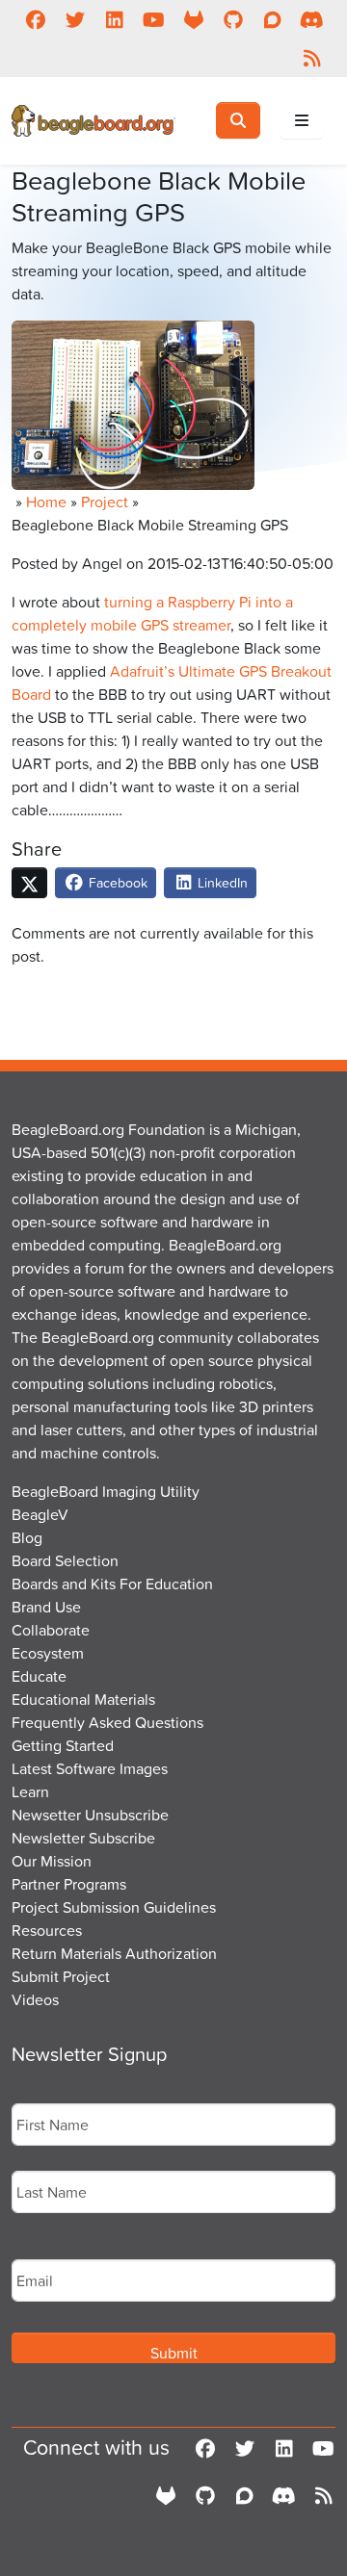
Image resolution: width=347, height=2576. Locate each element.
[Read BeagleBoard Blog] (312, 58)
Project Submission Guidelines (114, 1907)
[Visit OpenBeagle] (193, 19)
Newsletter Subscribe (83, 1838)
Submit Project (61, 1976)
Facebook (116, 882)
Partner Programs (69, 1884)
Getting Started (63, 1745)
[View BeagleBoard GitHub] (233, 19)
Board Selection (65, 1560)
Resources (47, 1930)
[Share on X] (29, 883)
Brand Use (46, 1607)
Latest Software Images (90, 1768)
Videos (35, 1999)
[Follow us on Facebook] (35, 19)
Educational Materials (83, 1699)
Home (46, 502)
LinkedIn (221, 882)
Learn (30, 1791)
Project (105, 502)
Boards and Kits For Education (112, 1584)
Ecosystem (48, 1653)
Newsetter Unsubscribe (90, 1815)
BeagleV (40, 1514)
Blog (27, 1537)
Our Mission (52, 1861)
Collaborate (51, 1630)
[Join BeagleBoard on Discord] (312, 19)
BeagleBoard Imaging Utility (106, 1491)
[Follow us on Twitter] (75, 19)
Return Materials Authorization (114, 1953)
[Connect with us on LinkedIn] (114, 19)
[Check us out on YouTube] (154, 19)
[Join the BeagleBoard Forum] (272, 19)
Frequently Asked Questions (107, 1722)
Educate (39, 1676)
